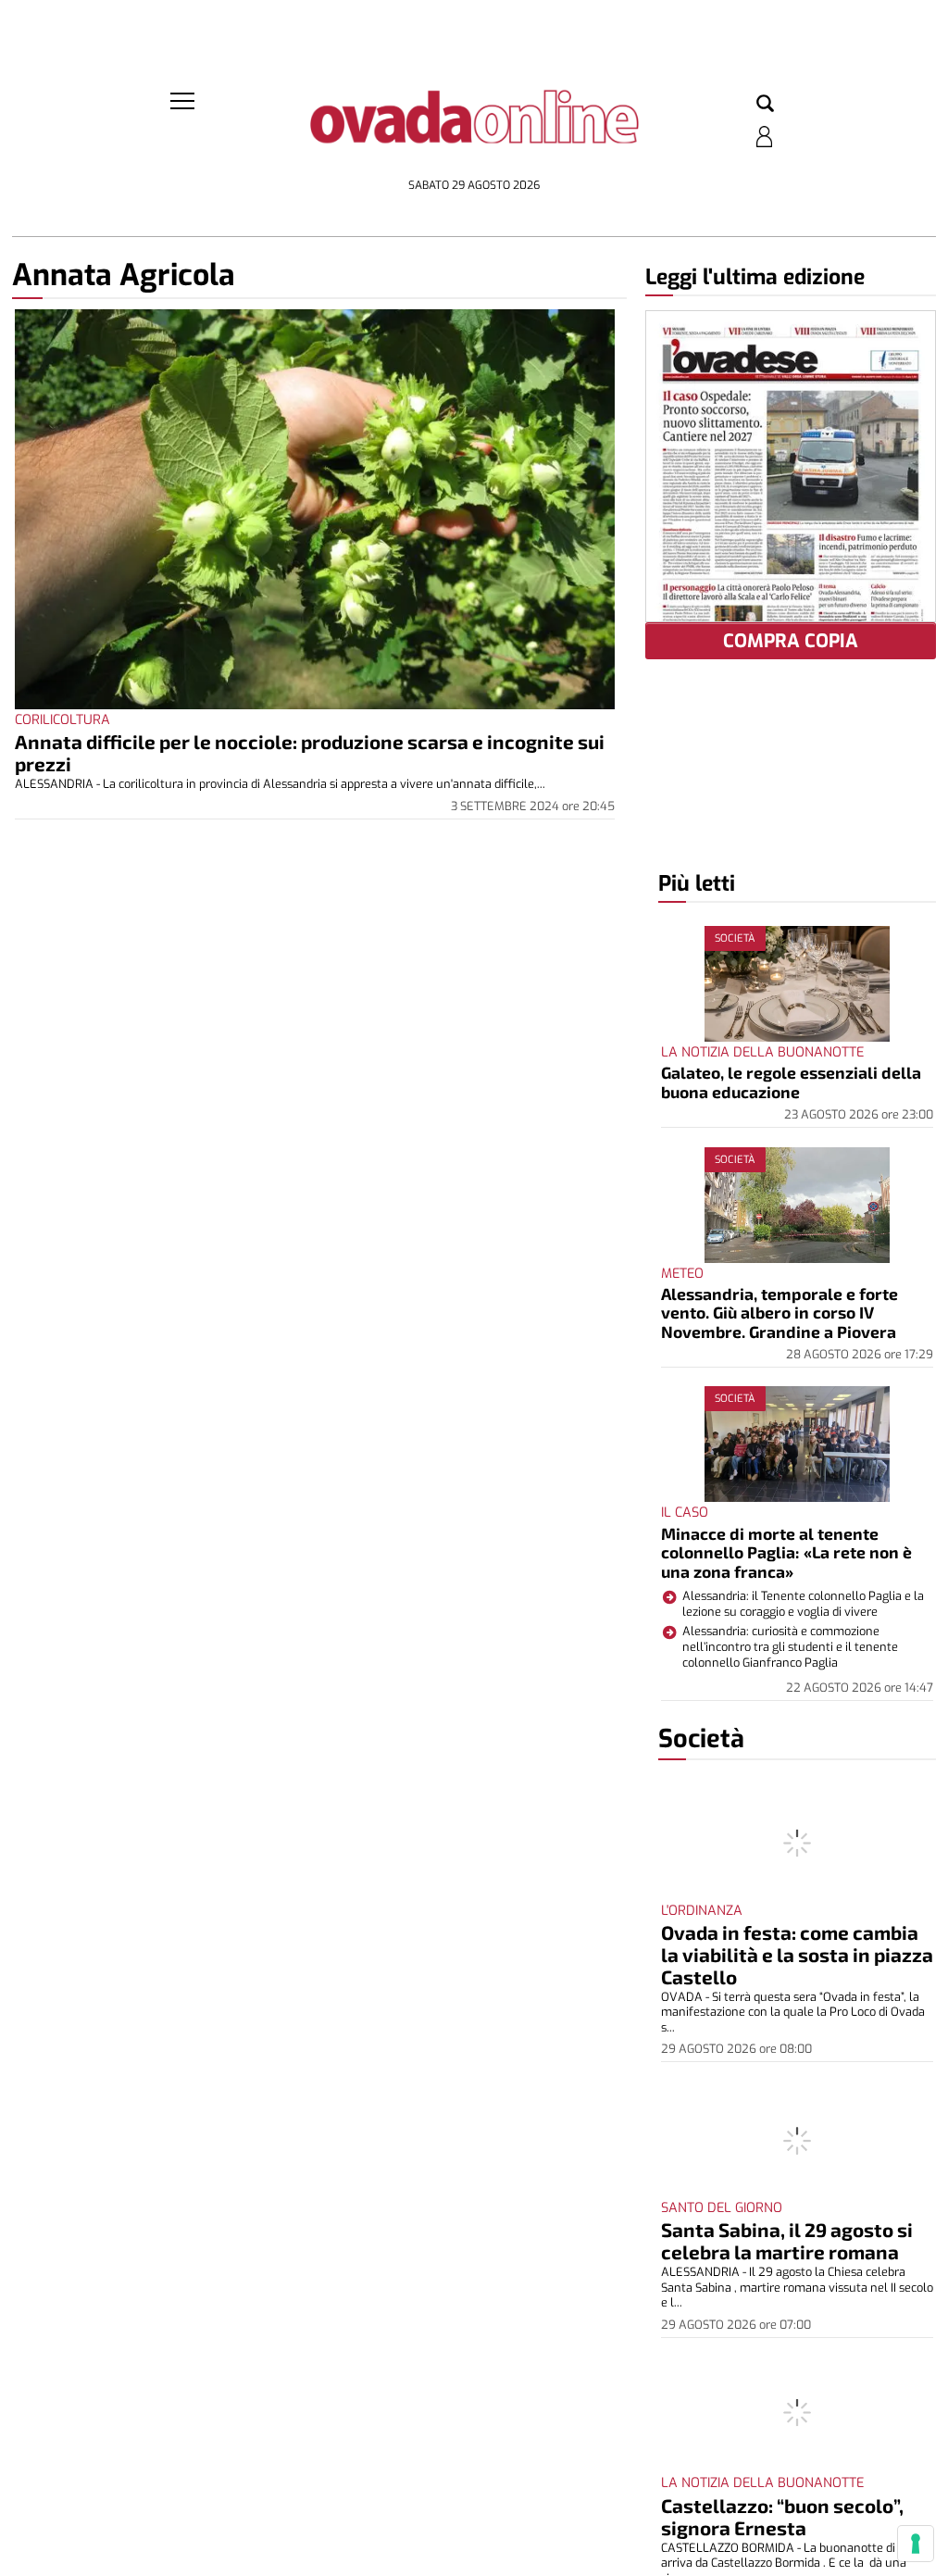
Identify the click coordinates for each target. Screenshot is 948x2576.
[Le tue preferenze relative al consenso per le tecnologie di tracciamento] (916, 2544)
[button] (765, 105)
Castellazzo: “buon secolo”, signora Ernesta (782, 2516)
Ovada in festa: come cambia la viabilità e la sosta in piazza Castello (797, 1954)
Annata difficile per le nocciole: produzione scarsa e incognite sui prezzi (310, 752)
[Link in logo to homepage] (474, 130)
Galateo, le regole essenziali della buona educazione (791, 1082)
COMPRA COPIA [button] (791, 641)
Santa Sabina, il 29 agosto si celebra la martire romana (787, 2240)
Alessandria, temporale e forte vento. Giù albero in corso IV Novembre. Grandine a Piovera (780, 1313)
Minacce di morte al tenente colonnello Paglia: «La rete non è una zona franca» (786, 1552)
